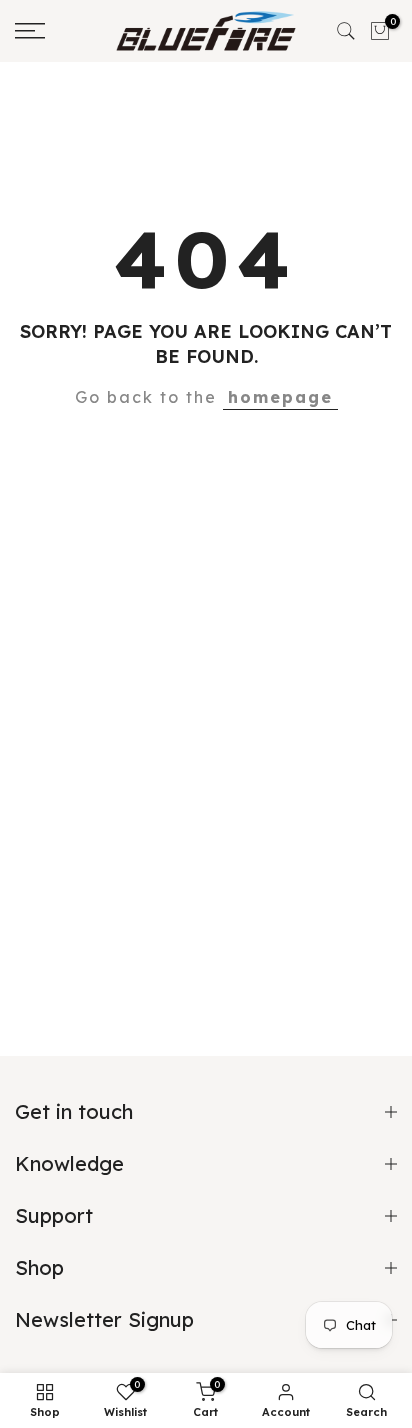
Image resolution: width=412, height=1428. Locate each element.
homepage (280, 397)
